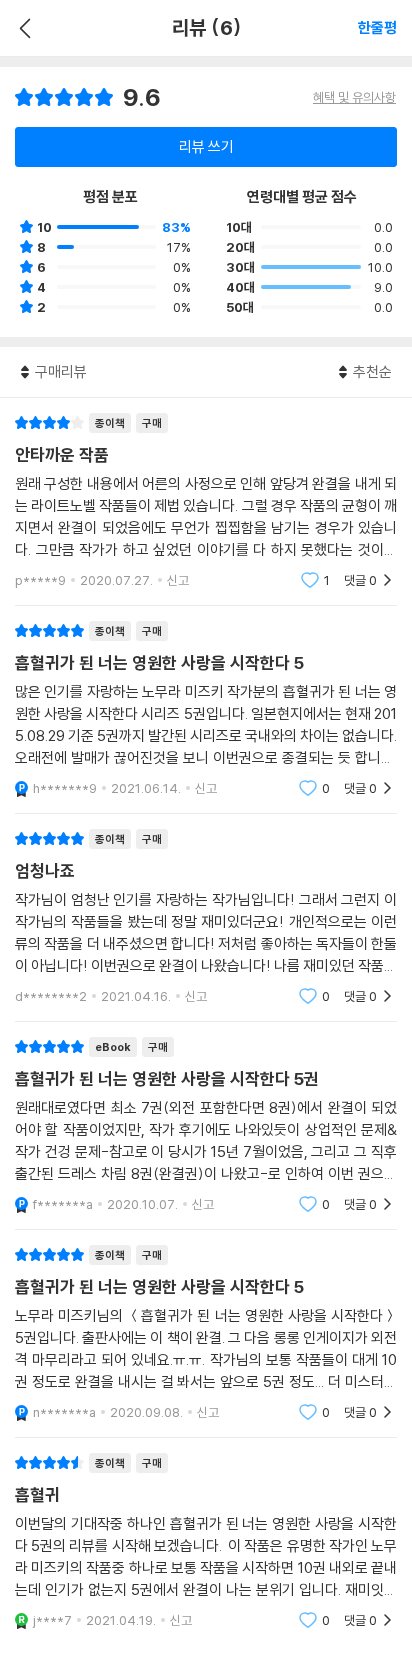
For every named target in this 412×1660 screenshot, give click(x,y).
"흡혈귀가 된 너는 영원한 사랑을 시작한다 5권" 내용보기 (206, 1125)
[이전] (22, 28)
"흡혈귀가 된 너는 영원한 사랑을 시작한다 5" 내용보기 (206, 709)
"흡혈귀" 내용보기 (206, 1541)
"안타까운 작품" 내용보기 (206, 501)
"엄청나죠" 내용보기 (206, 917)
